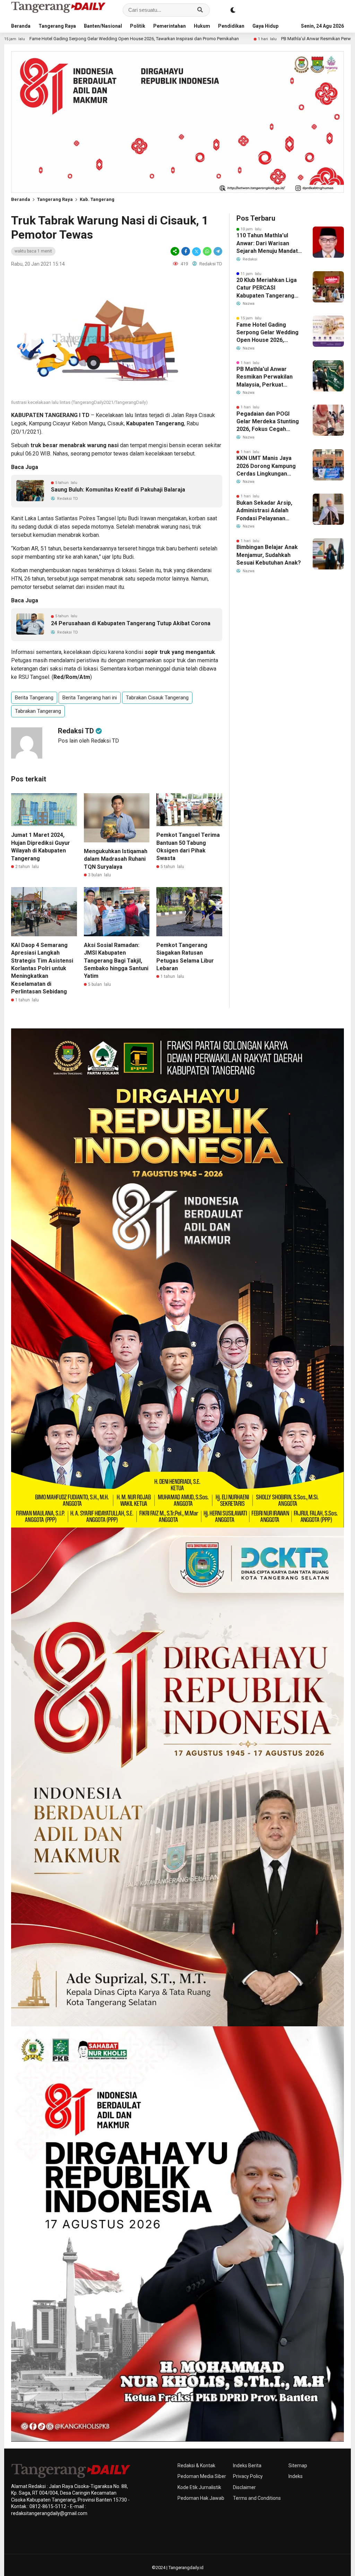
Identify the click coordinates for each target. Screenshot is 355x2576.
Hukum (202, 26)
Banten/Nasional (103, 26)
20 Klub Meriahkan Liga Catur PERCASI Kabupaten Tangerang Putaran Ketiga (267, 288)
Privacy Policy (248, 2476)
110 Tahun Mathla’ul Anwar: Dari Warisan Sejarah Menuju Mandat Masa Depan (267, 244)
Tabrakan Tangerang (38, 711)
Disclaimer (244, 2487)
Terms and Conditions (257, 2498)
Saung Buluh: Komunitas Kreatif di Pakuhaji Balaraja (118, 490)
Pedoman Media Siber (202, 2476)
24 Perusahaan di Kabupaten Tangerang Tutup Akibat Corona (131, 623)
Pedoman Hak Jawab (201, 2498)
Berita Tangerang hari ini (90, 698)
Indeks (296, 2476)
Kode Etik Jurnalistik (199, 2487)
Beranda (21, 26)
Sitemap (298, 2466)
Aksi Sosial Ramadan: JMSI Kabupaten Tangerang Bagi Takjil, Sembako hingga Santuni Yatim (116, 961)
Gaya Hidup (265, 26)
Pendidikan (231, 26)
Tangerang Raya (57, 26)
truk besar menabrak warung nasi (75, 445)
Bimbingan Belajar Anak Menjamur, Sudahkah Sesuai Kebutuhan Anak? (269, 555)
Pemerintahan (170, 26)
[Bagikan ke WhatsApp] (207, 251)
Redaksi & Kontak (196, 2466)
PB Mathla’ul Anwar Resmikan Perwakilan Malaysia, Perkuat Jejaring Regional (234, 39)
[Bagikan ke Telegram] (217, 251)
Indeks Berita (247, 2466)
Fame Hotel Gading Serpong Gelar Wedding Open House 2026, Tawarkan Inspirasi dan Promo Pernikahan (267, 333)
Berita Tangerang (34, 698)
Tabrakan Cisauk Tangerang (157, 698)
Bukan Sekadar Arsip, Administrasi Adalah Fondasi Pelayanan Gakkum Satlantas (264, 511)
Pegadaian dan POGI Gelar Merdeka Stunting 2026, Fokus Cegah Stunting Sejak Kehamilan (268, 422)
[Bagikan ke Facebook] (186, 251)
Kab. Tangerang (97, 199)
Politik (138, 26)
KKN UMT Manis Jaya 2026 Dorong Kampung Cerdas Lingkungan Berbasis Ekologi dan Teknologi (266, 466)
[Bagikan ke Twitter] (196, 251)
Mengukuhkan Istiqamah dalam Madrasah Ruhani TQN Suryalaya (116, 859)
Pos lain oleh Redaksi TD (88, 741)
